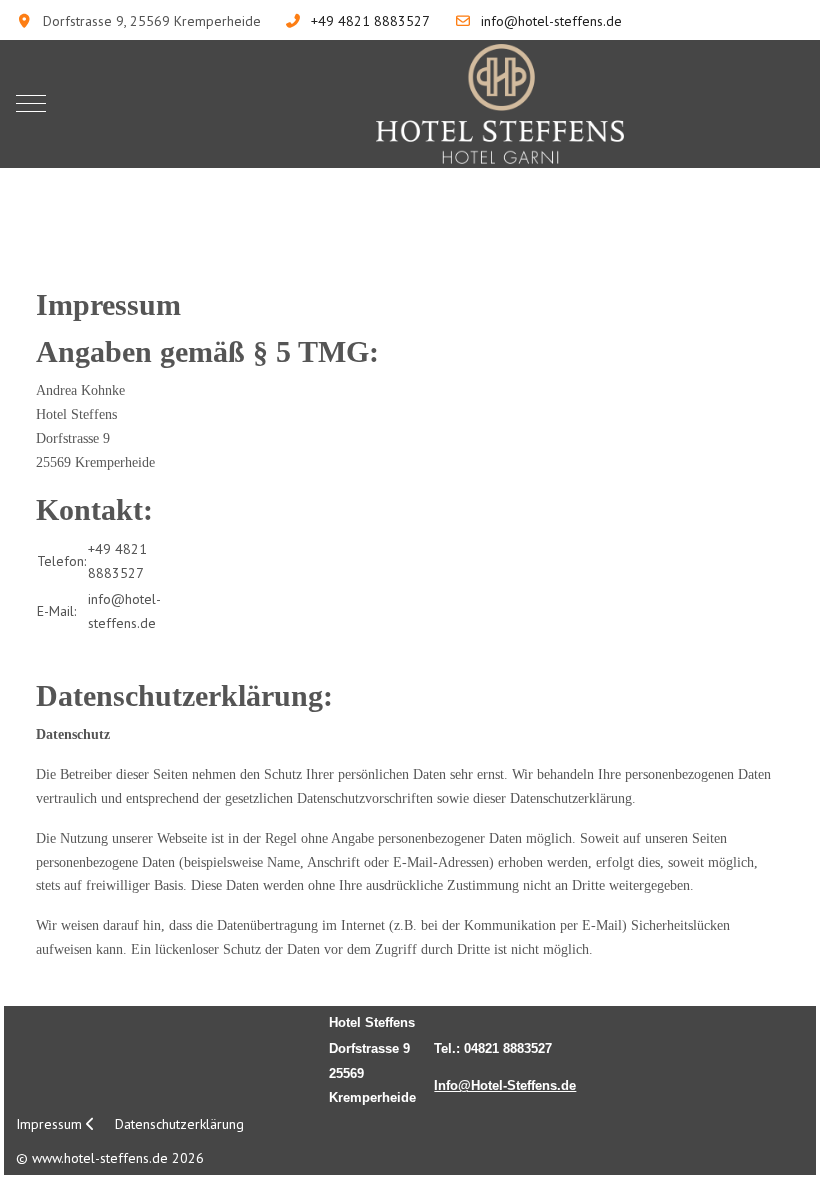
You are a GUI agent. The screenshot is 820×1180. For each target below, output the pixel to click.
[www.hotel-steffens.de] (500, 104)
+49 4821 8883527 (370, 21)
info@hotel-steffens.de (551, 21)
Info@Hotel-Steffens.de (505, 1085)
